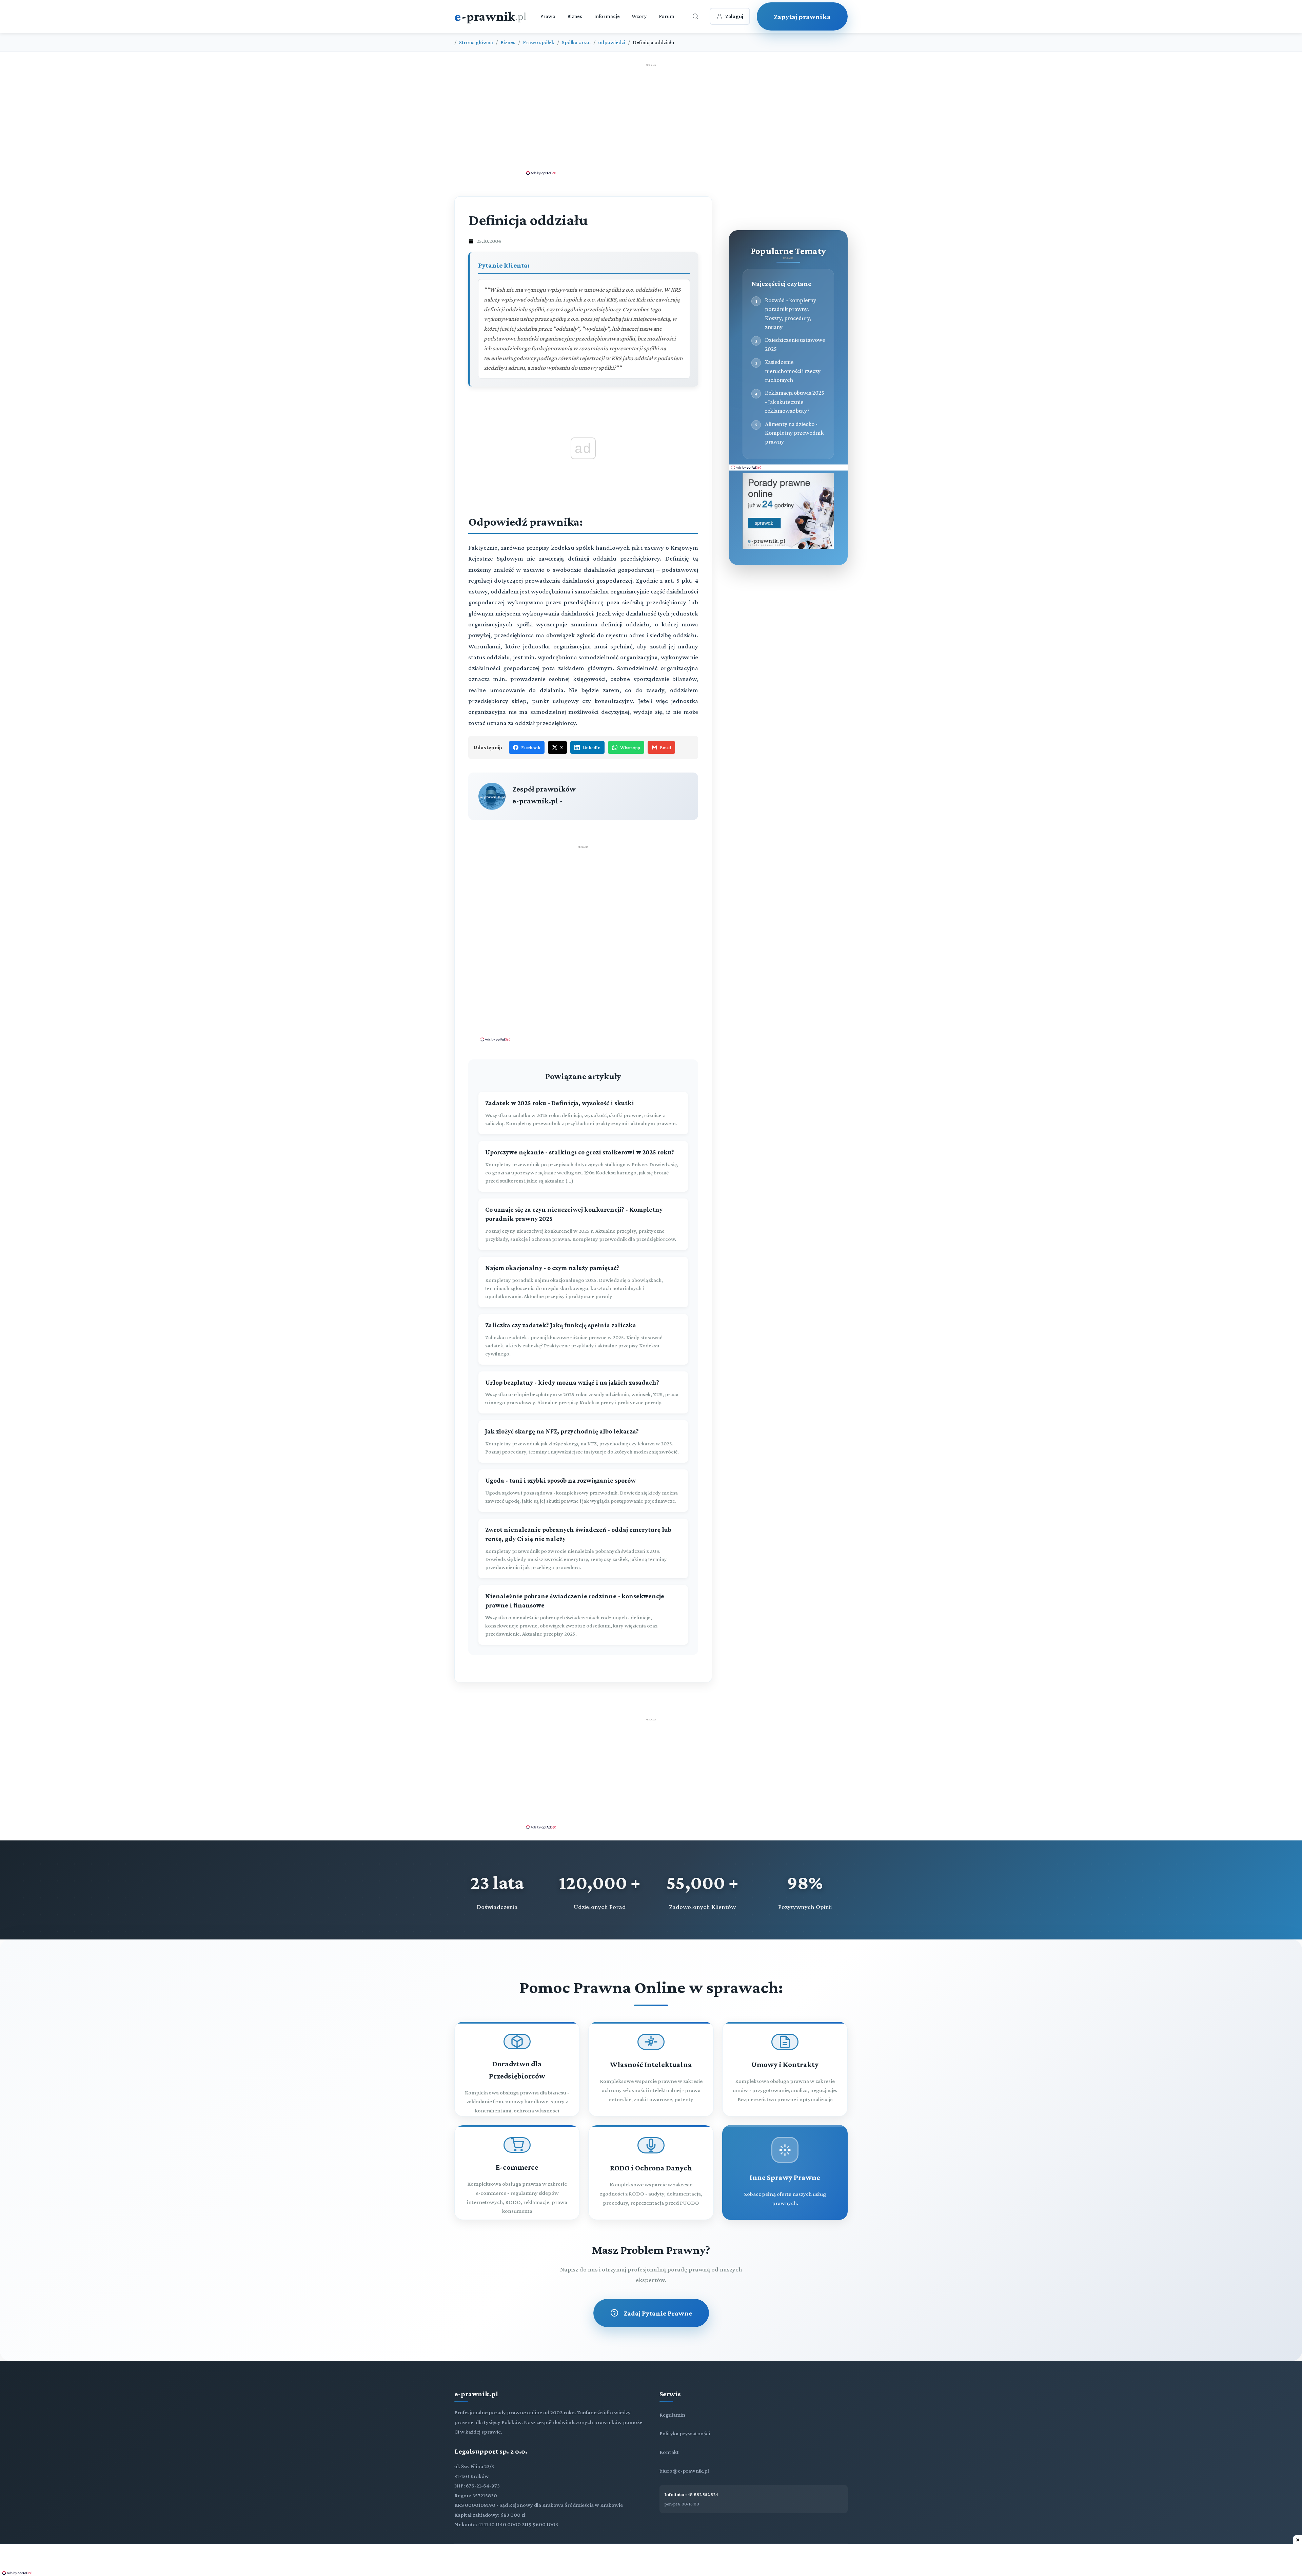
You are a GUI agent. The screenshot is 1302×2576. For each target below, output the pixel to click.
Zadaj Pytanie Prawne (658, 2313)
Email (665, 747)
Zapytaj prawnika (802, 16)
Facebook (531, 747)
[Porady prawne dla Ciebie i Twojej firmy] (788, 547)
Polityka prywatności (685, 2433)
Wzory (639, 16)
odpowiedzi (612, 42)
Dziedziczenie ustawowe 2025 (795, 344)
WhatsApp (630, 747)
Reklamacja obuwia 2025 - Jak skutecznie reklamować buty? (795, 402)
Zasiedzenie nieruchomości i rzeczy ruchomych (793, 371)
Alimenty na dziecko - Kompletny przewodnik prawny (794, 433)
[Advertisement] (651, 119)
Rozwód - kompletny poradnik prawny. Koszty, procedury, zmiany (791, 314)
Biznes (575, 16)
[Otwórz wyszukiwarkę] (695, 16)
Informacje (607, 16)
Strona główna (476, 42)
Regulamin (672, 2415)
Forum (667, 16)
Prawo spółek (539, 42)
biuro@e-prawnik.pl (684, 2471)
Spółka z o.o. (576, 42)
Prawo (548, 16)
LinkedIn (591, 747)
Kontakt (669, 2452)
